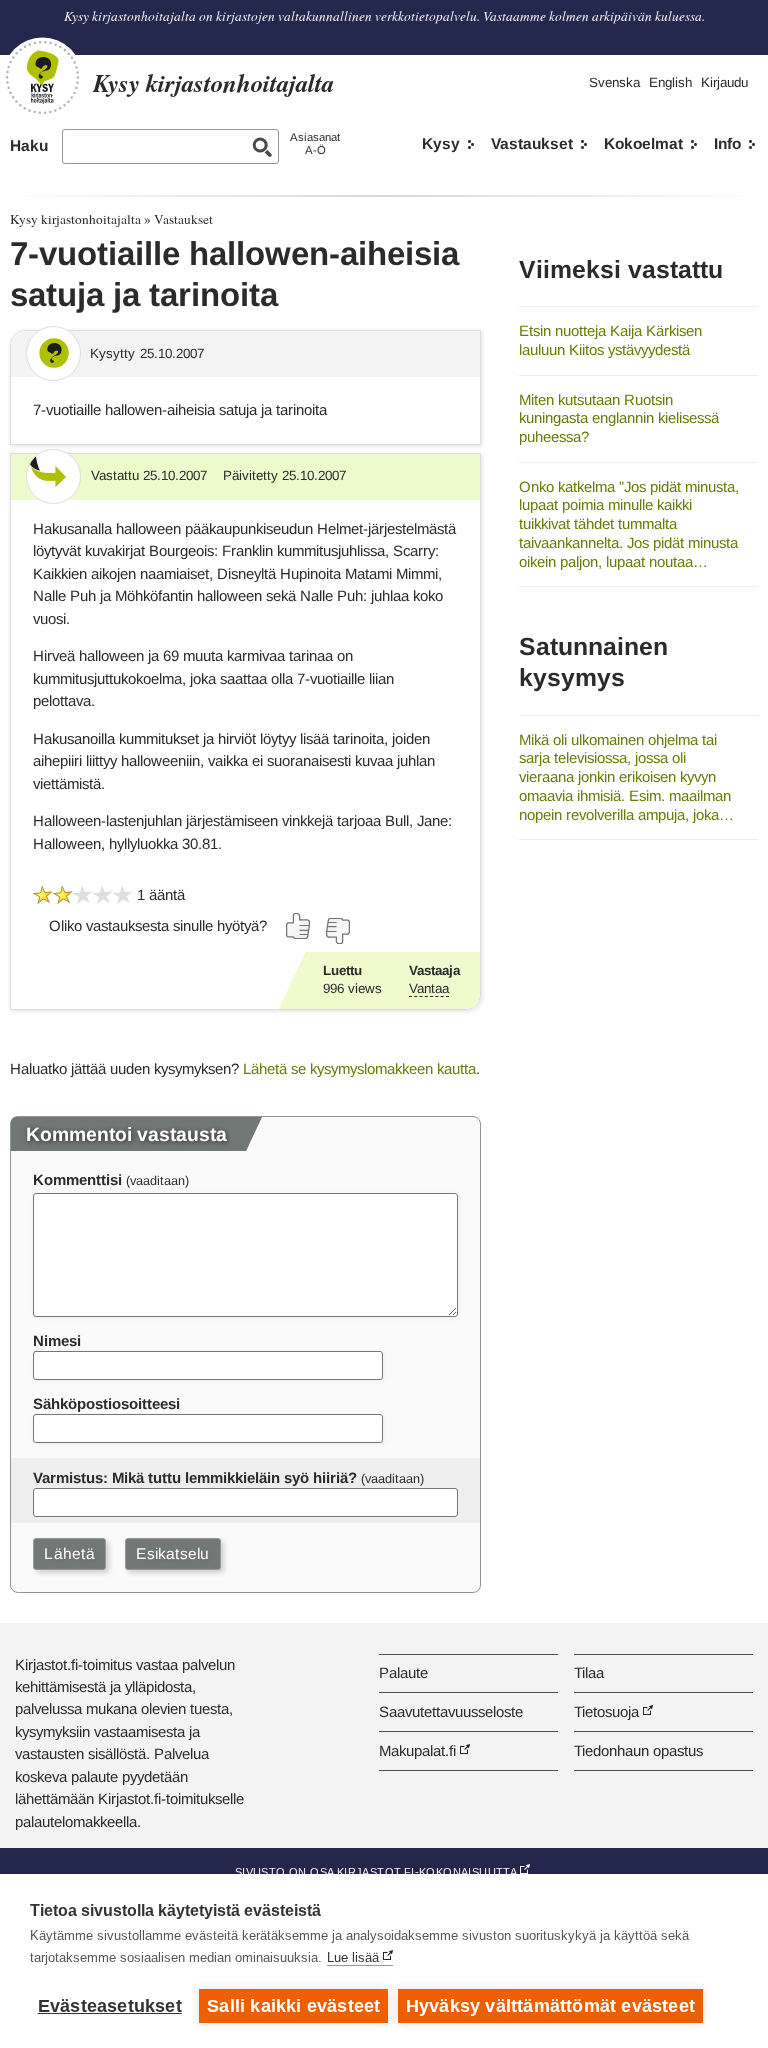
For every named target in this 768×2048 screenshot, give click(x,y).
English (670, 82)
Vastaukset (532, 143)
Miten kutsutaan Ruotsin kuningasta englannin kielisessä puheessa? (619, 418)
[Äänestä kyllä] (299, 926)
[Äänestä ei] (337, 931)
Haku (29, 145)
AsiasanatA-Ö (315, 143)
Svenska (614, 82)
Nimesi (57, 1340)
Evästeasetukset (110, 2006)
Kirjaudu (724, 82)
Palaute (403, 1672)
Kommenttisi (77, 1179)
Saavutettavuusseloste (451, 1711)
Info (727, 143)
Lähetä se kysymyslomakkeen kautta (359, 1068)
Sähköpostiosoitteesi (106, 1403)
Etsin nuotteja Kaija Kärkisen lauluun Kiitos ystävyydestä (610, 340)
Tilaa (589, 1672)
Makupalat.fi (417, 1750)
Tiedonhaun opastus (638, 1750)
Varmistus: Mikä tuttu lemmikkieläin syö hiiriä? (195, 1477)
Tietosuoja (606, 1711)
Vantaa (429, 988)
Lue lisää (353, 1957)
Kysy (441, 143)
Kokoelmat (643, 143)
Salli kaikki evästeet (293, 2006)
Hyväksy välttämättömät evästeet (550, 2006)
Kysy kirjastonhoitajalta (75, 219)
